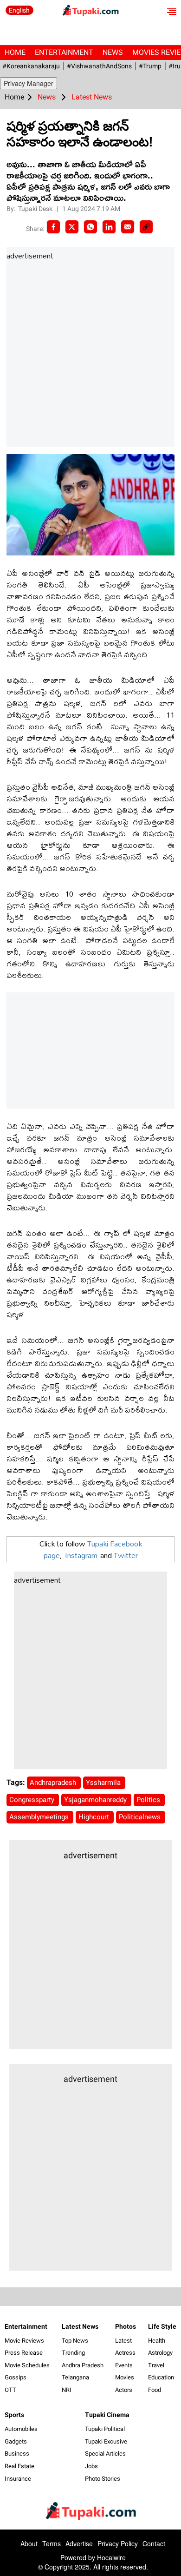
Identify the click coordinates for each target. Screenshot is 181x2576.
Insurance (18, 2479)
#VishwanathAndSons (99, 66)
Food (155, 2390)
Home (15, 52)
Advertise (79, 2543)
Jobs (91, 2466)
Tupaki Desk (36, 209)
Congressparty (33, 1800)
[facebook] (53, 227)
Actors (124, 2390)
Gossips (16, 2377)
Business (17, 2454)
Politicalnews (141, 1817)
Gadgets (16, 2441)
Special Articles (105, 2454)
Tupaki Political (105, 2429)
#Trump (150, 66)
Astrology (160, 2353)
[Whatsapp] (90, 227)
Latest (123, 2341)
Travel (156, 2365)
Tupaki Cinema (107, 2415)
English (19, 10)
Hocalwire (111, 2557)
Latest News (80, 2326)
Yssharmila (104, 1783)
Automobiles (21, 2429)
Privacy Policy (118, 2543)
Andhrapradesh (54, 1783)
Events (124, 2365)
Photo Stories (103, 2479)
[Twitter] (72, 227)
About (29, 2543)
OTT (10, 2390)
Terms (52, 2543)
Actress (125, 2353)
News (113, 52)
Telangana (75, 2377)
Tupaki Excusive (106, 2441)
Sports (14, 2415)
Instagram (81, 1555)
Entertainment (64, 52)
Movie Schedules (27, 2365)
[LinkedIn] (109, 227)
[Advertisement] (90, 354)
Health (157, 2341)
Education (161, 2377)
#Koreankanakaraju (31, 66)
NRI (67, 2390)
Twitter (126, 1555)
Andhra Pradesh (83, 2365)
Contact (154, 2543)
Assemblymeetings (40, 1817)
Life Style (162, 2326)
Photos (126, 2326)
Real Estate (19, 2466)
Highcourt (95, 1817)
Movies (125, 2377)
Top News (75, 2341)
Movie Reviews (24, 2341)
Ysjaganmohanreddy (96, 1800)
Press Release (24, 2353)
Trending (73, 2353)
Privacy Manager (29, 83)
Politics (149, 1800)
